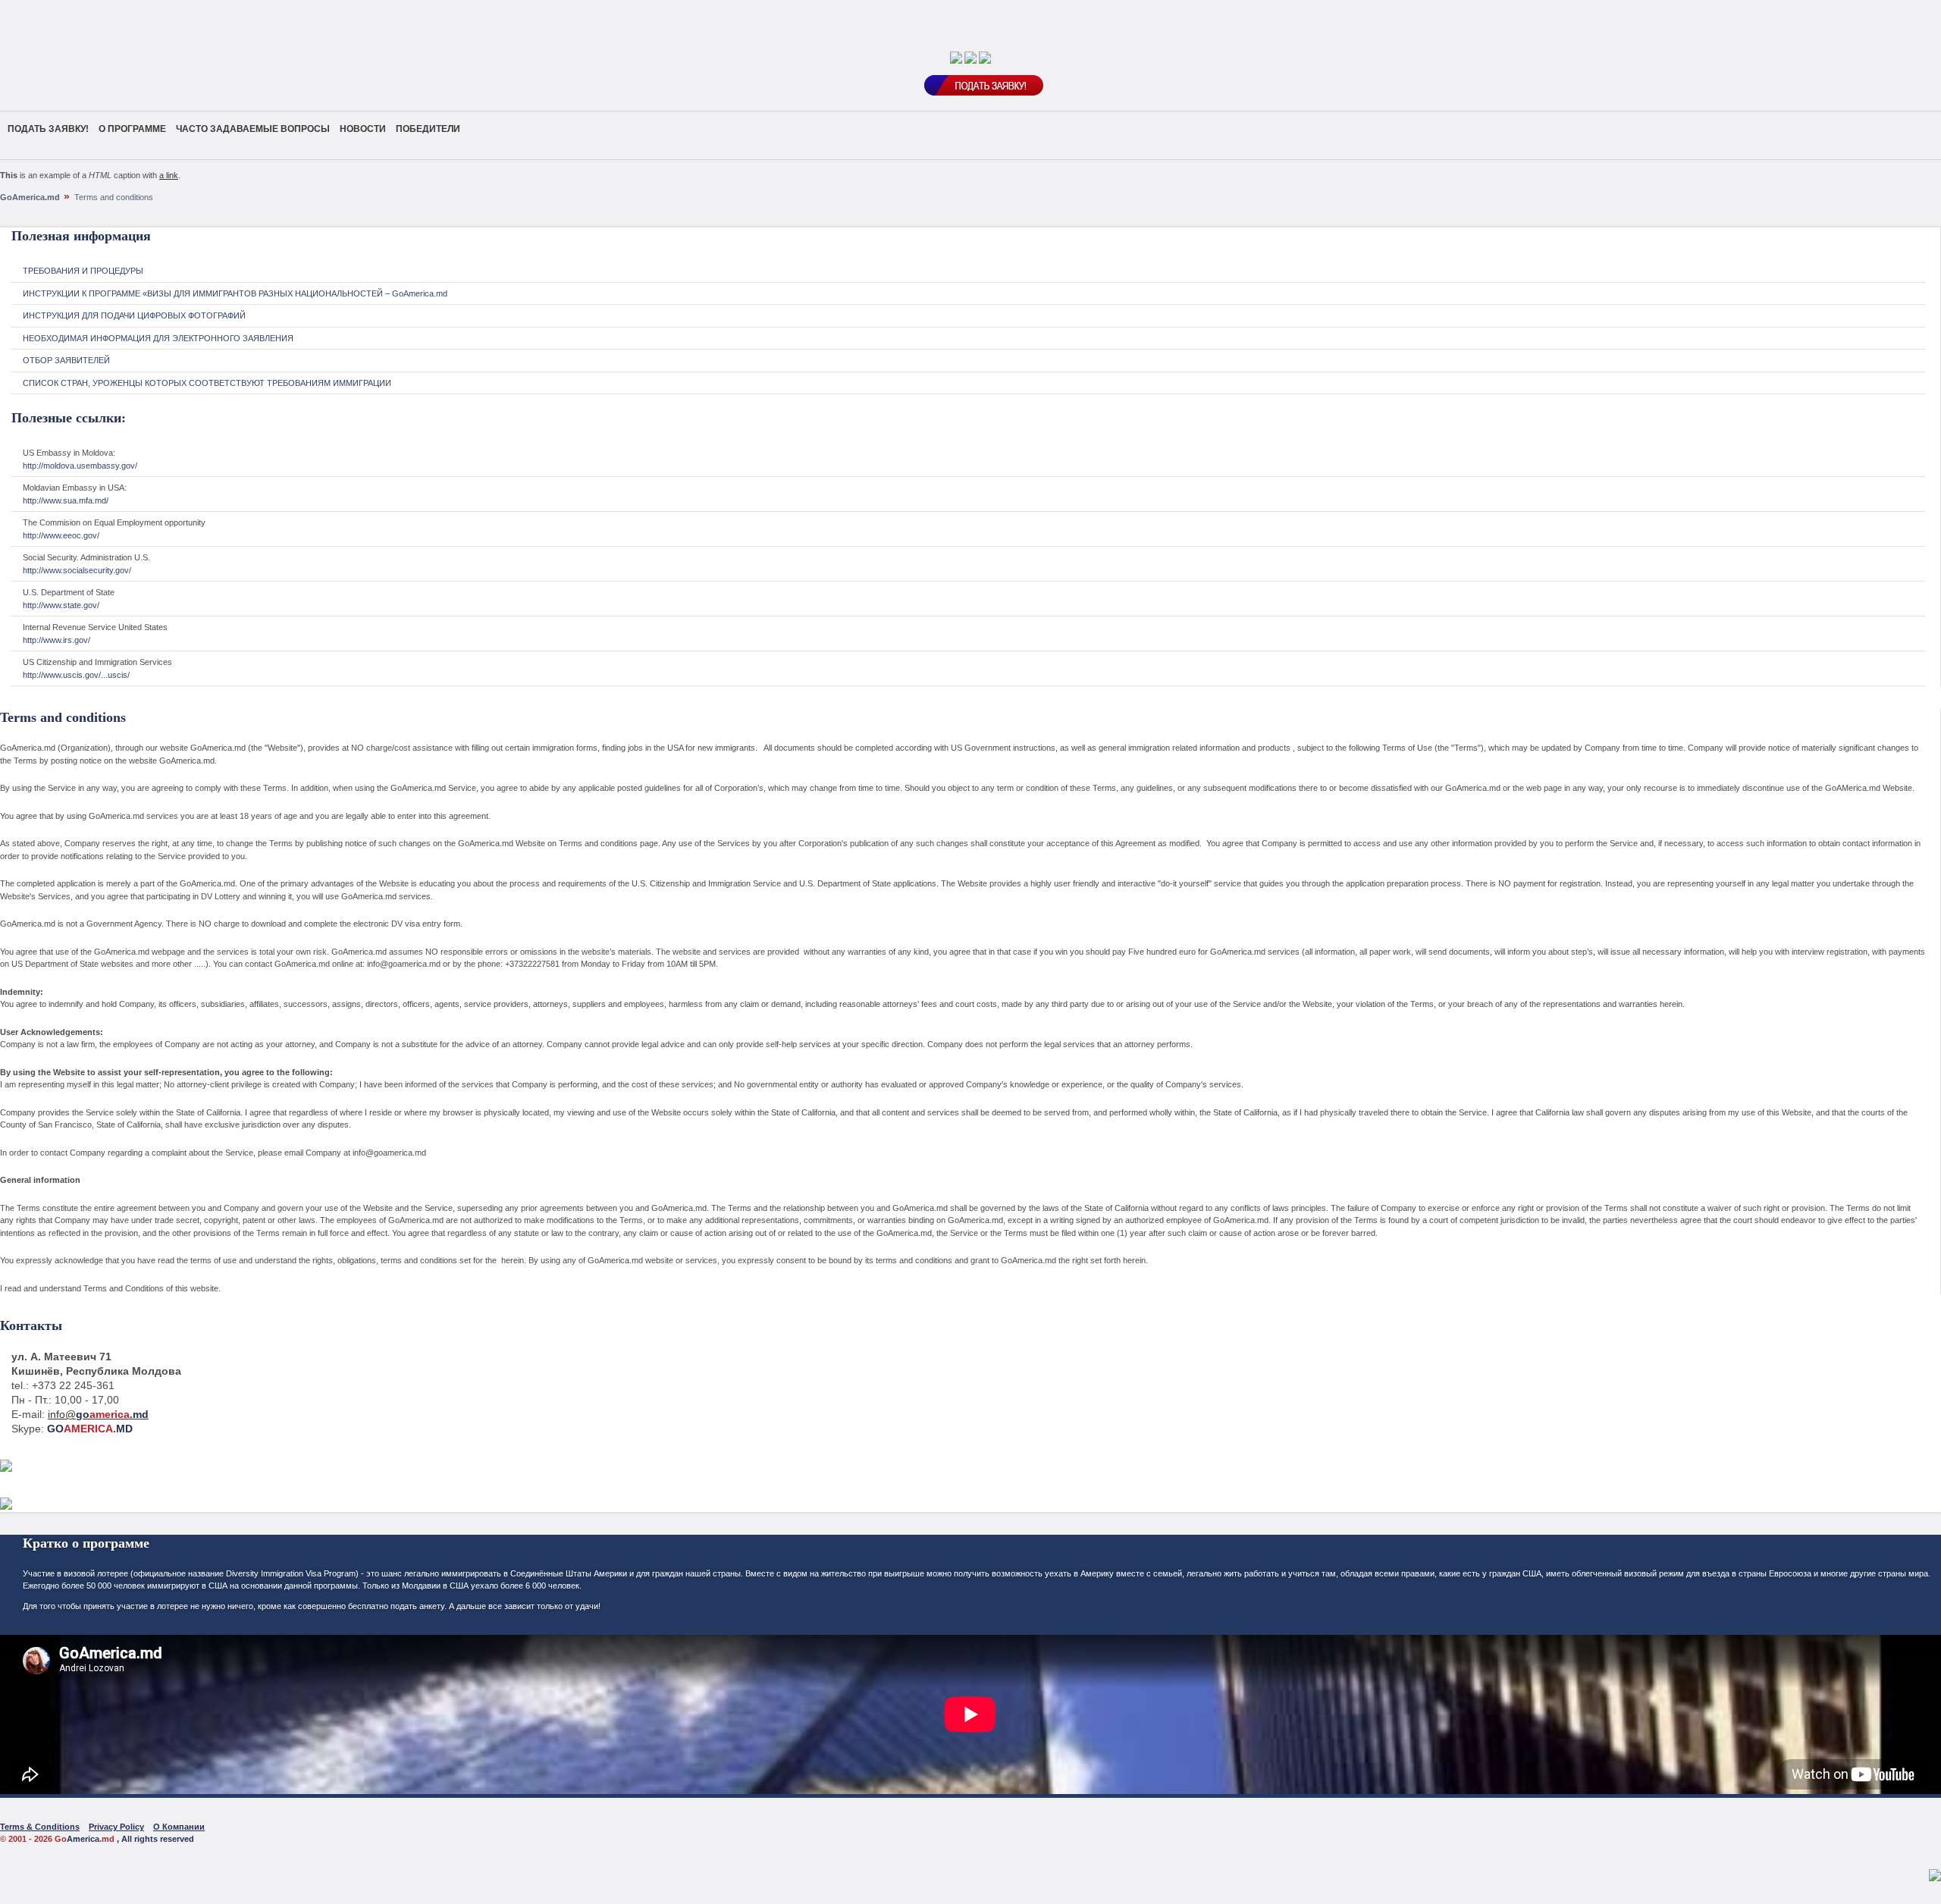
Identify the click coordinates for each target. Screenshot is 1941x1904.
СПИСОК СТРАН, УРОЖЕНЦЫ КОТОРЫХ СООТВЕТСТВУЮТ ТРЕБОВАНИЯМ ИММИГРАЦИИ (207, 383)
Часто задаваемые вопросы (253, 129)
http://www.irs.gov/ (56, 640)
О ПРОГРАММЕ (132, 129)
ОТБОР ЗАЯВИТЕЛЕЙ (66, 360)
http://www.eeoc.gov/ (61, 535)
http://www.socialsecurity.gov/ (77, 570)
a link (169, 175)
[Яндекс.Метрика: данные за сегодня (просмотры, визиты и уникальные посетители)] (1935, 1875)
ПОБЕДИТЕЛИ (428, 129)
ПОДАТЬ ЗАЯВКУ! (48, 129)
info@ (98, 1414)
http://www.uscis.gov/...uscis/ (76, 675)
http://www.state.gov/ (61, 605)
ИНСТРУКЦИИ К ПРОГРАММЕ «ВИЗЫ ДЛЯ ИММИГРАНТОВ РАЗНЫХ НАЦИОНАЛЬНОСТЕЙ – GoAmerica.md (235, 293)
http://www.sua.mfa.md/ (66, 500)
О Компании (179, 1827)
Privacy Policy (116, 1827)
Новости (363, 129)
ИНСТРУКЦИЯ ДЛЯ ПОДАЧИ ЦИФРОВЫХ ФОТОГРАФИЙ (134, 315)
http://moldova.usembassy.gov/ (80, 466)
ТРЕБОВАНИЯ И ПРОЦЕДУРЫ (83, 271)
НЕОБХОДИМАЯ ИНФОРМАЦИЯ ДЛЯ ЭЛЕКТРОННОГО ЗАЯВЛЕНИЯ (158, 338)
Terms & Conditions (40, 1827)
